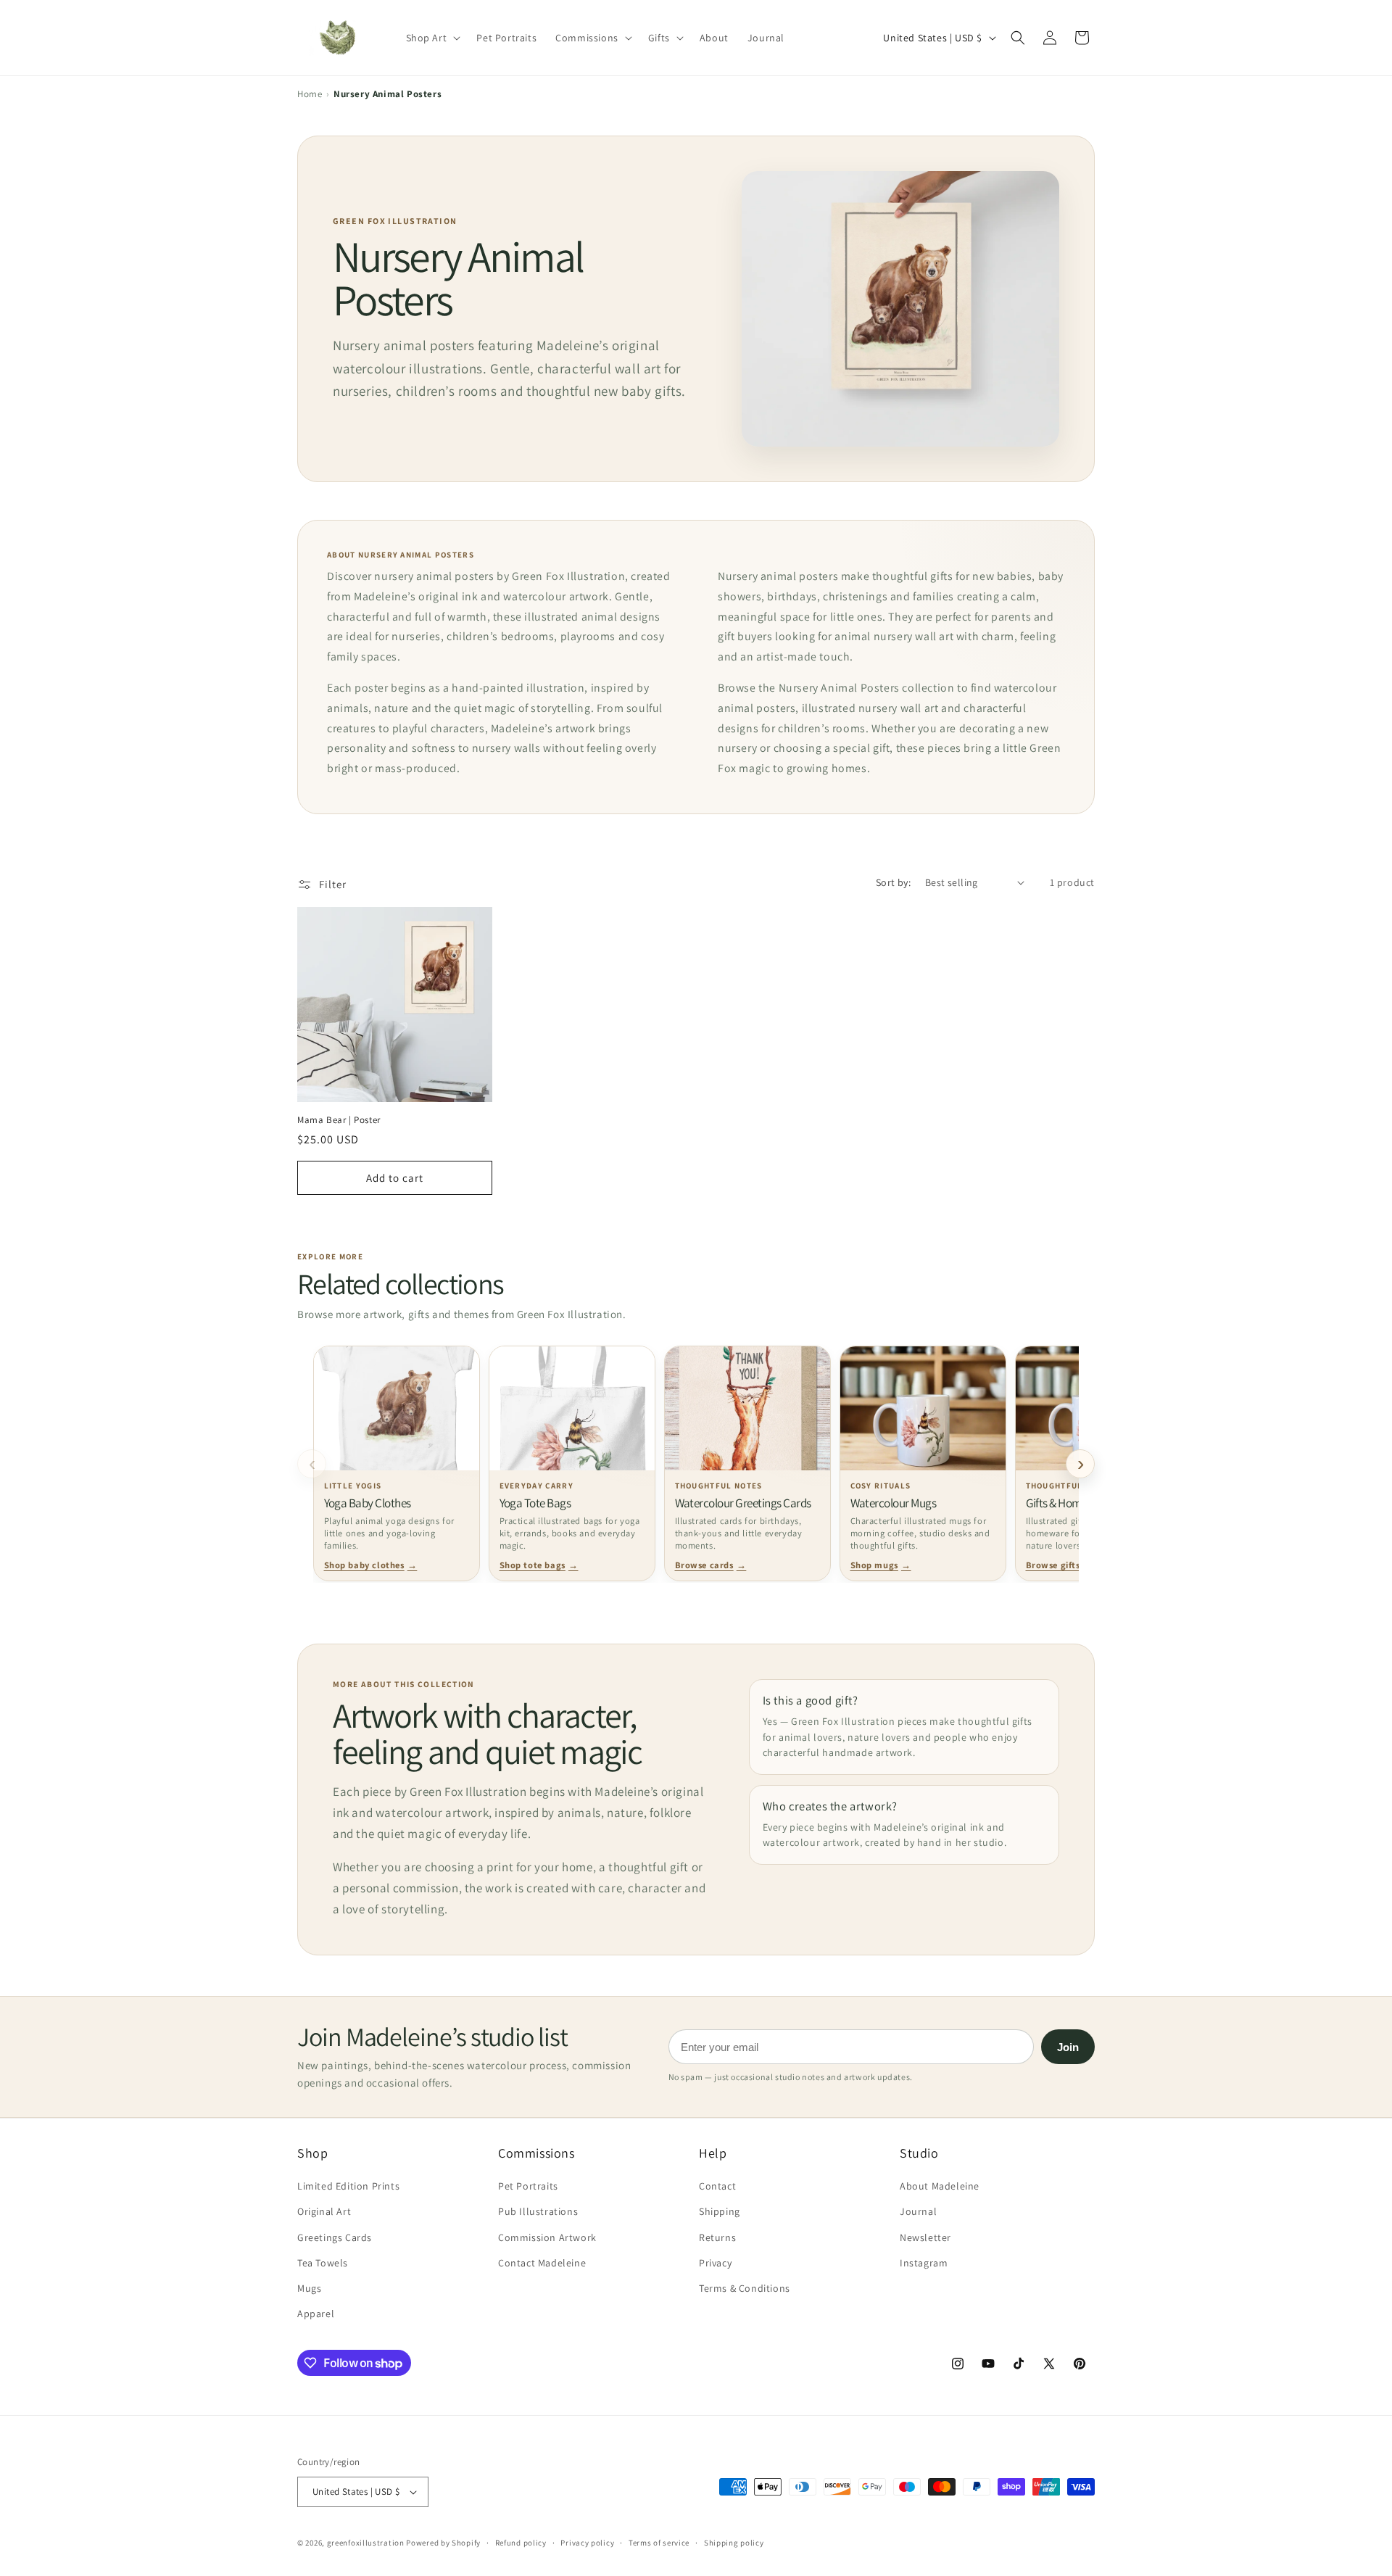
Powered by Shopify (443, 2543)
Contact (717, 2186)
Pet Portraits (528, 2186)
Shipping (720, 2211)
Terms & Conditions (745, 2288)
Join (1068, 2047)
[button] (1018, 38)
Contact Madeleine (542, 2263)
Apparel (316, 2314)
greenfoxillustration (366, 2543)
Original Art (324, 2211)
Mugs (309, 2288)
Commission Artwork (547, 2237)
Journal (918, 2211)
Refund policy (521, 2543)
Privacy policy (587, 2543)
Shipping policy (734, 2543)
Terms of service (659, 2543)
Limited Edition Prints (348, 2186)
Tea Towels (323, 2263)
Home (310, 94)
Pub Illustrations (538, 2211)
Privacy (715, 2263)
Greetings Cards (335, 2237)
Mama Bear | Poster (339, 1120)
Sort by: (893, 882)
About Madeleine (940, 2186)
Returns (717, 2237)
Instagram (924, 2263)
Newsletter (925, 2237)
